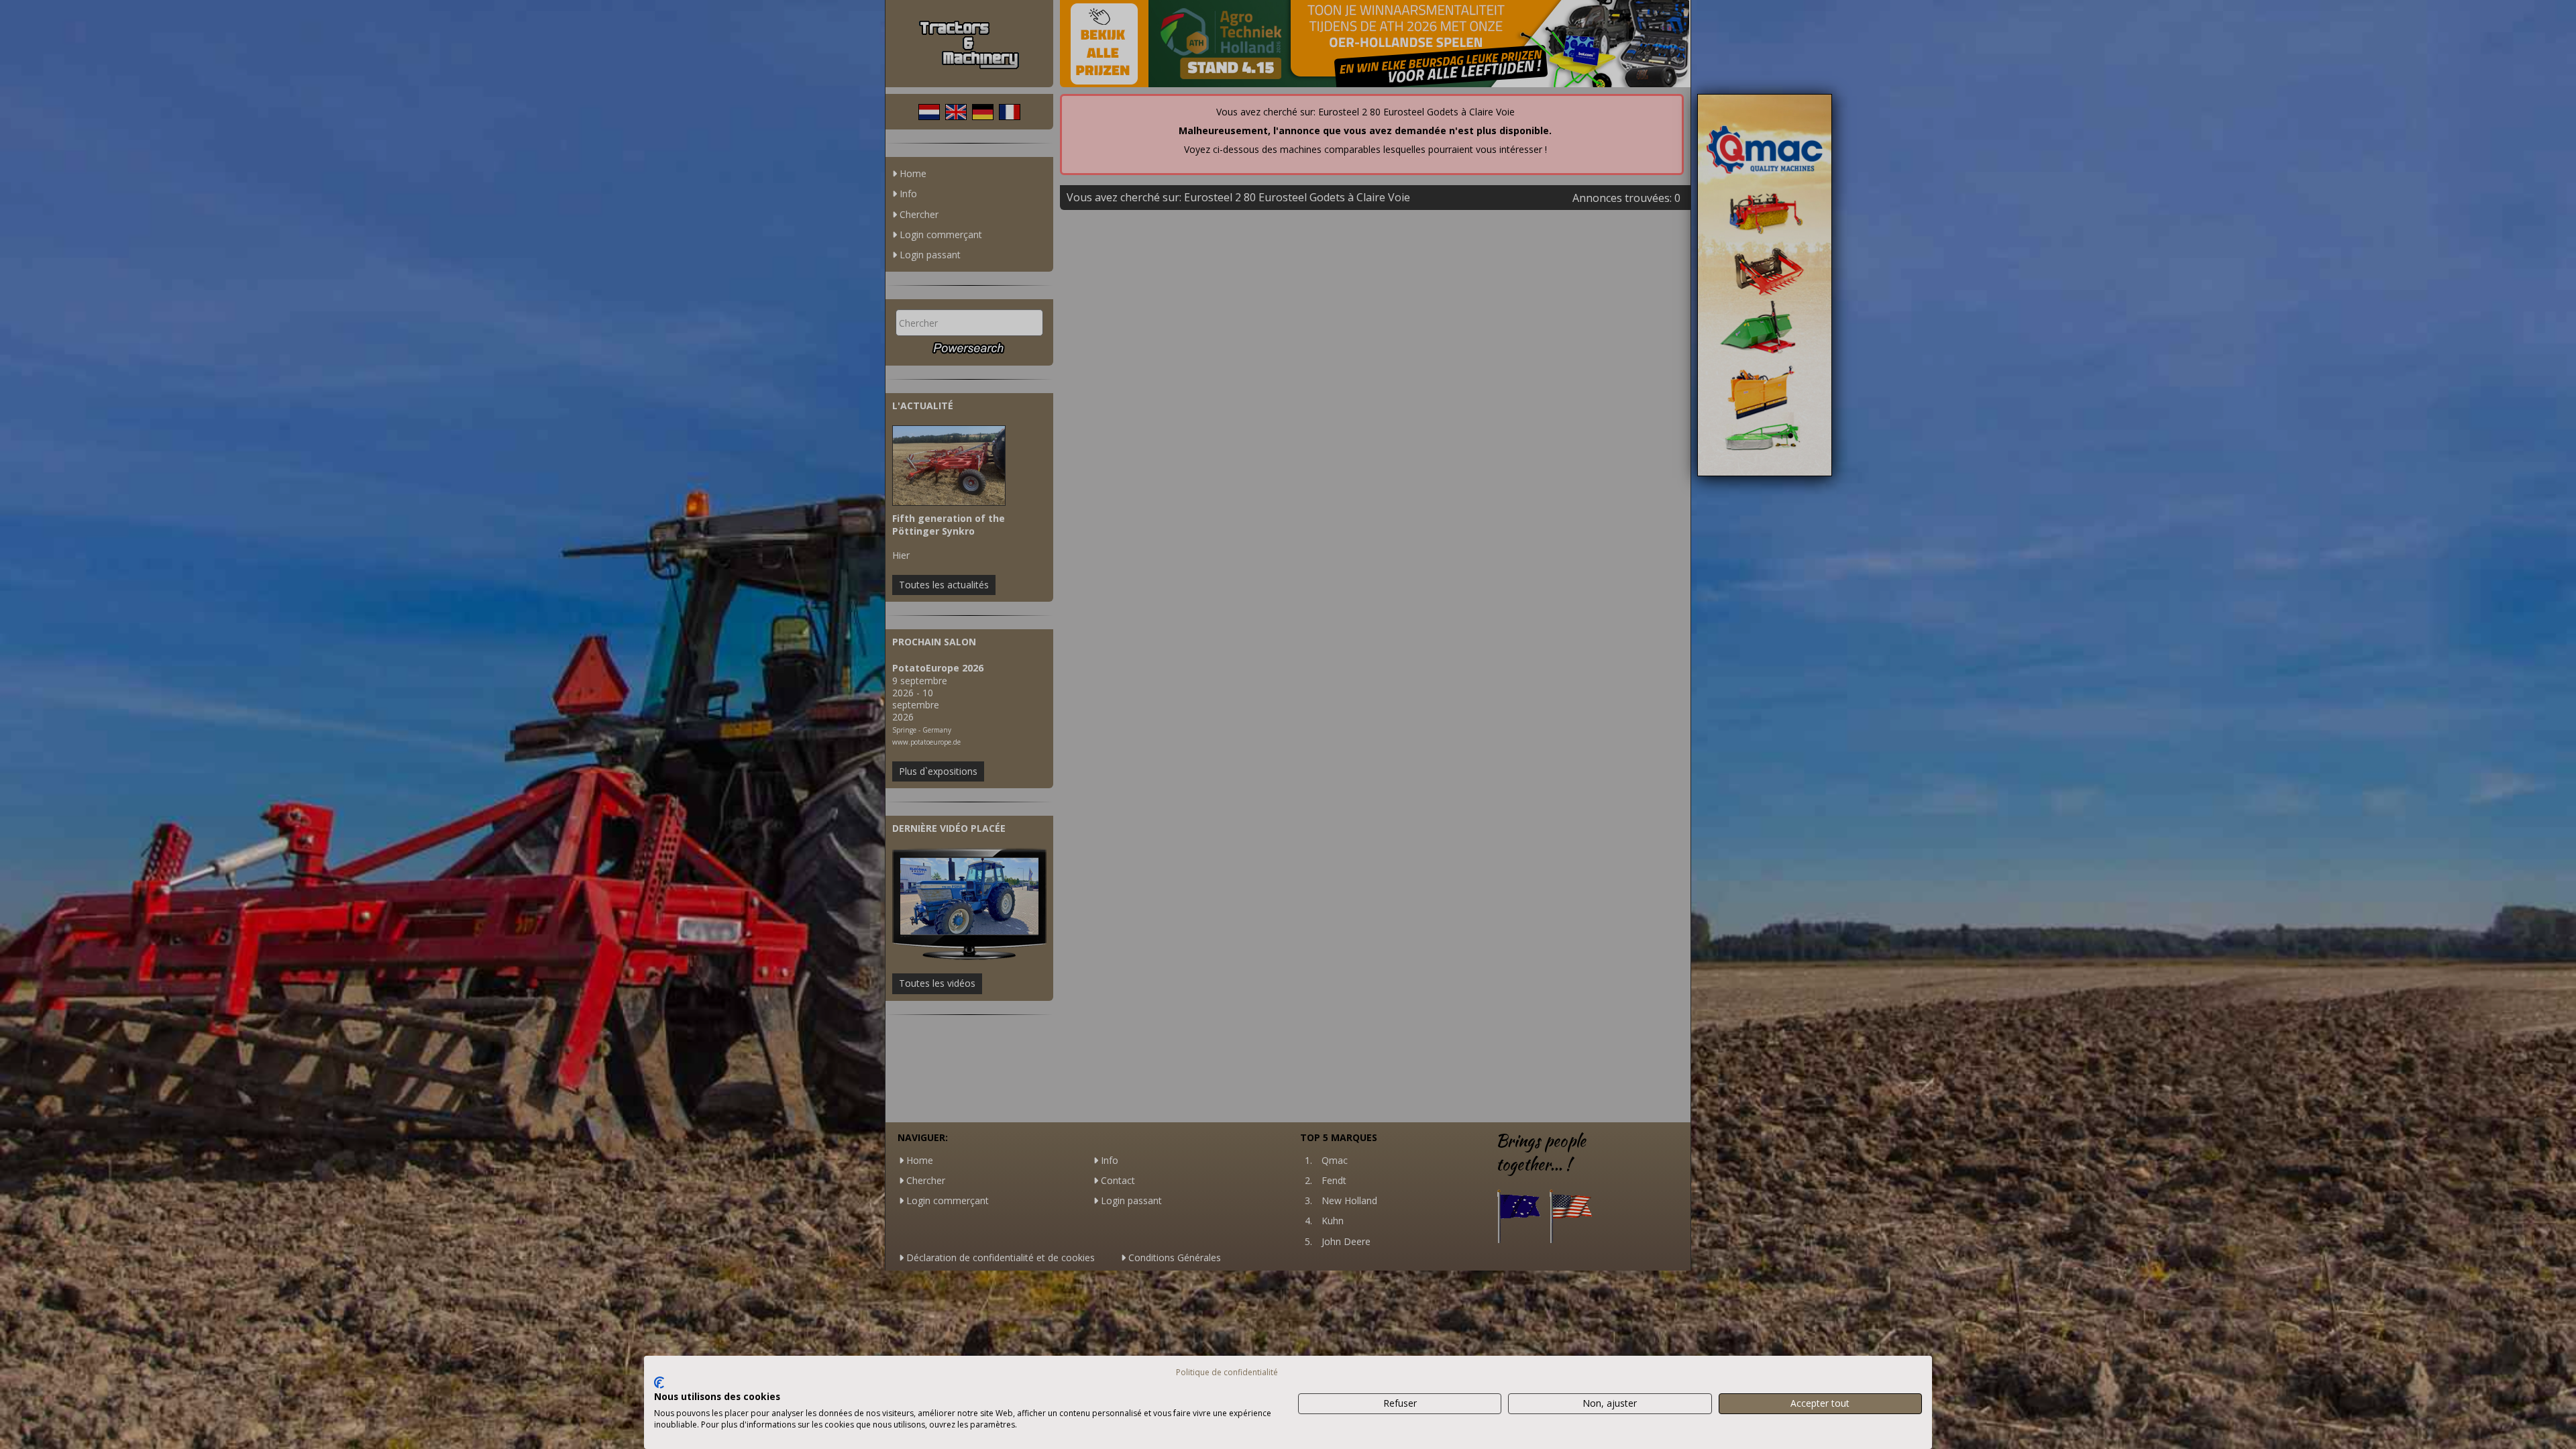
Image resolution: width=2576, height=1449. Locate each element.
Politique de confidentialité (1227, 1372)
